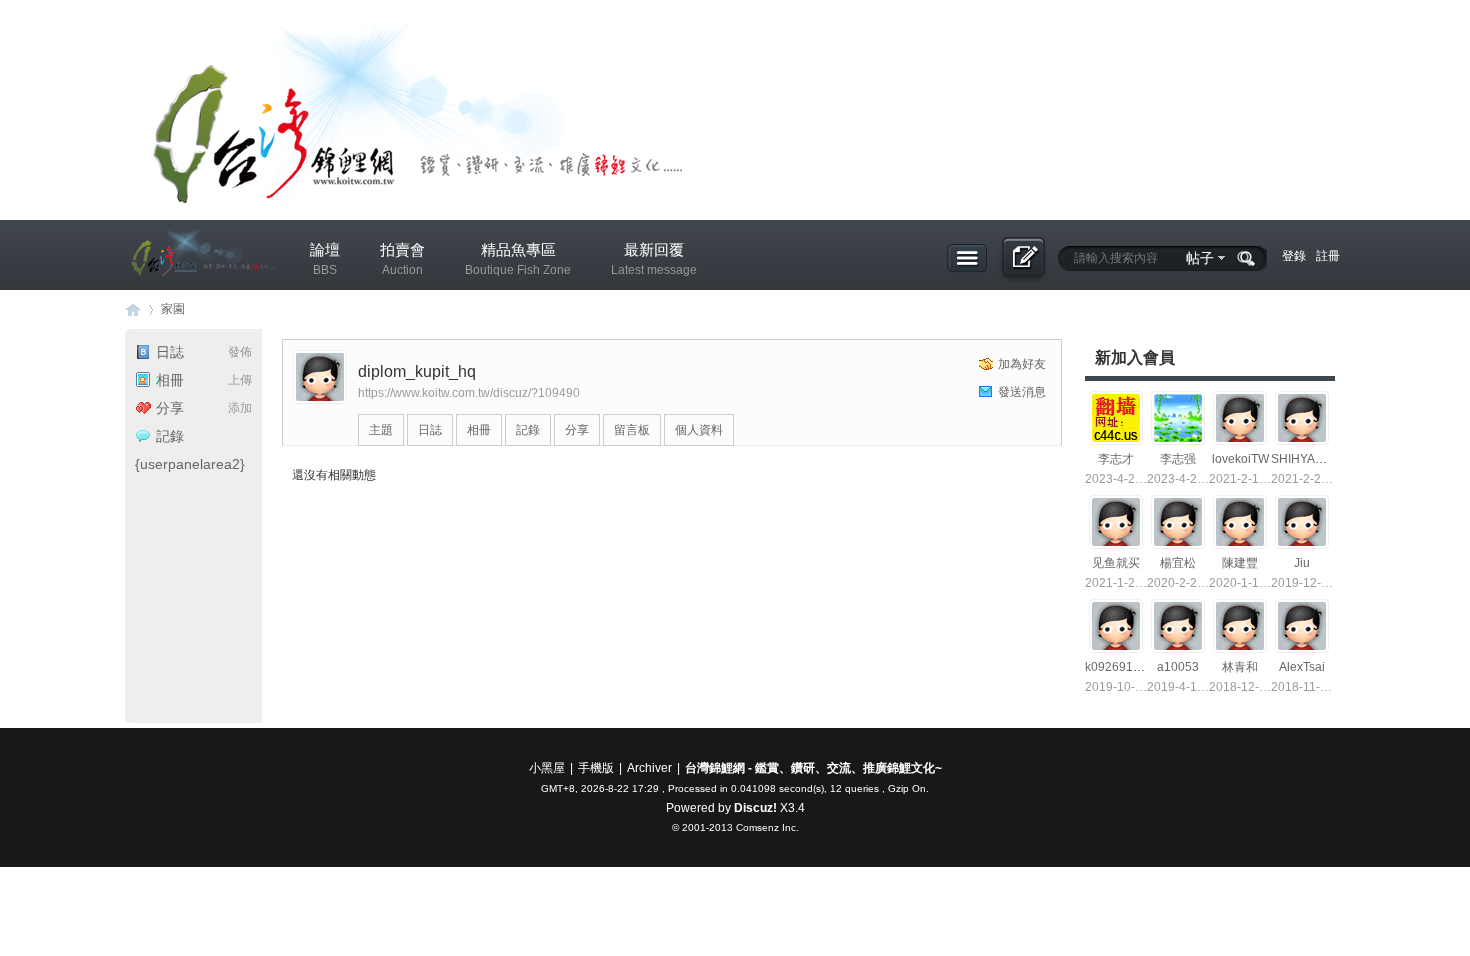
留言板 (632, 430)
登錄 (1294, 256)
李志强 (1178, 459)
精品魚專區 (518, 259)
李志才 (1116, 459)
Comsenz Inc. (767, 827)
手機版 (596, 768)
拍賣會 (402, 259)
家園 (173, 309)
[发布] (1022, 259)
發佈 (240, 352)
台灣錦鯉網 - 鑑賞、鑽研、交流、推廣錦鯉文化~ (813, 768)
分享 (170, 408)
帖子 (1200, 258)
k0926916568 (1123, 667)
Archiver (649, 768)
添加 (240, 408)
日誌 (170, 352)
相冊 (170, 380)
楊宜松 (1178, 563)
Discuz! (755, 808)
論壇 (325, 259)
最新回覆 (654, 259)
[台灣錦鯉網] (200, 291)
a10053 (1178, 667)
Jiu (1302, 563)
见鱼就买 (1116, 563)
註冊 (1328, 256)
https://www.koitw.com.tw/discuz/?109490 (469, 393)
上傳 (240, 380)
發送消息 (1022, 392)
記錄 (170, 436)
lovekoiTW (1240, 459)
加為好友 (1022, 364)
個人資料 (699, 430)
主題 (381, 430)
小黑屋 (547, 768)
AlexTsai (1302, 667)
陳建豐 (1240, 563)
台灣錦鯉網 (133, 309)
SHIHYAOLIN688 (1317, 459)
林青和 (1240, 667)
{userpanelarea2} (190, 464)
